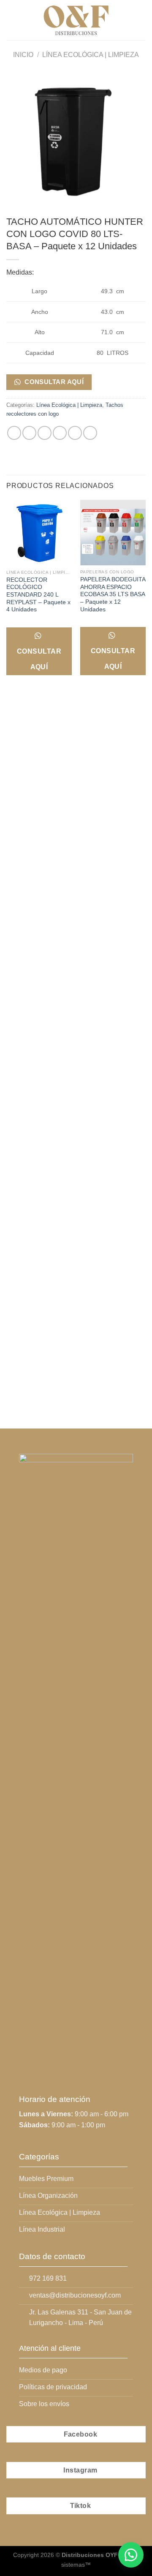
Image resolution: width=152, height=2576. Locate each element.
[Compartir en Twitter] (45, 433)
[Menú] (11, 20)
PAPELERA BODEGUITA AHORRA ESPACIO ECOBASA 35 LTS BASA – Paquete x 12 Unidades (113, 594)
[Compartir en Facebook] (29, 433)
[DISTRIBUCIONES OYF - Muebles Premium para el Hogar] (76, 20)
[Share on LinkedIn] (90, 433)
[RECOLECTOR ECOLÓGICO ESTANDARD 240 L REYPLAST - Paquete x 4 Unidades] (39, 533)
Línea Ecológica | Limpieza (91, 55)
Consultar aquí (53, 382)
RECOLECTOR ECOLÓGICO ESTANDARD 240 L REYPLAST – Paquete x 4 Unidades (38, 595)
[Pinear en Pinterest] (75, 433)
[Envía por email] (60, 433)
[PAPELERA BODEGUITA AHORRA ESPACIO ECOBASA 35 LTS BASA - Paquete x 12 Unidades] (113, 533)
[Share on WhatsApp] (14, 433)
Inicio (23, 55)
